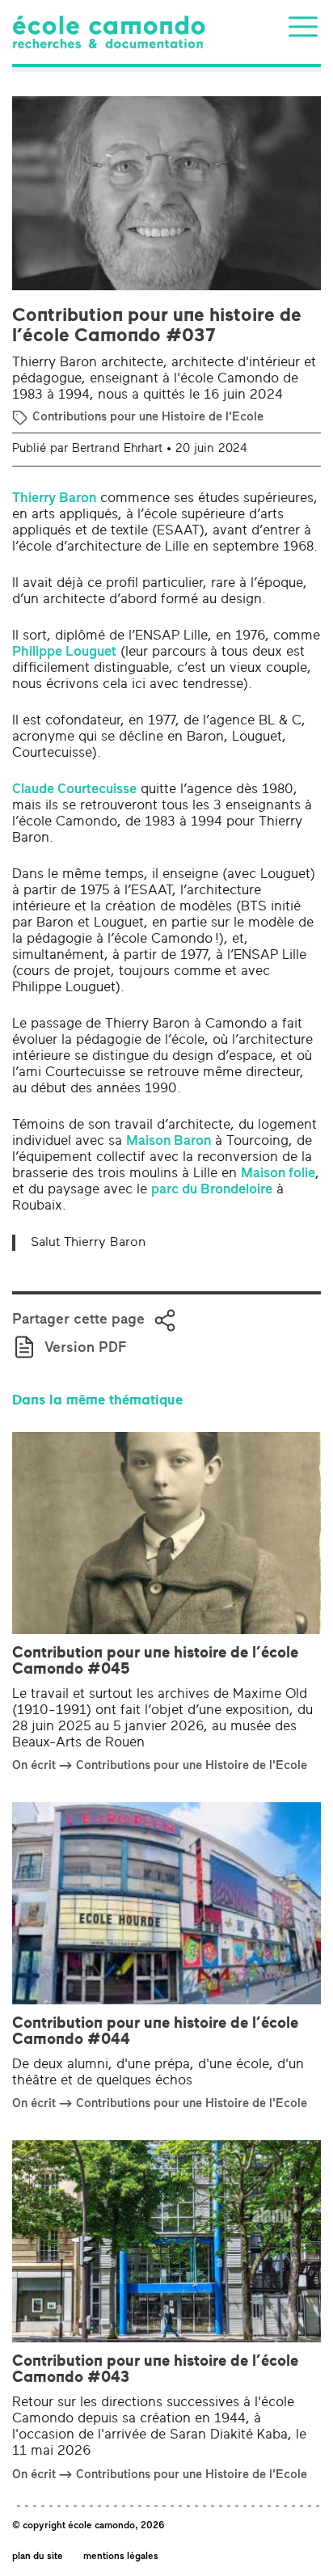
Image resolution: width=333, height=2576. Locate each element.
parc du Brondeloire (212, 1190)
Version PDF (85, 1349)
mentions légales (121, 2557)
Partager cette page (78, 1320)
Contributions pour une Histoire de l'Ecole (148, 418)
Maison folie (278, 1174)
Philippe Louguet (64, 652)
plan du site (38, 2557)
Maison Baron (169, 1141)
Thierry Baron (54, 498)
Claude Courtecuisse (74, 790)
